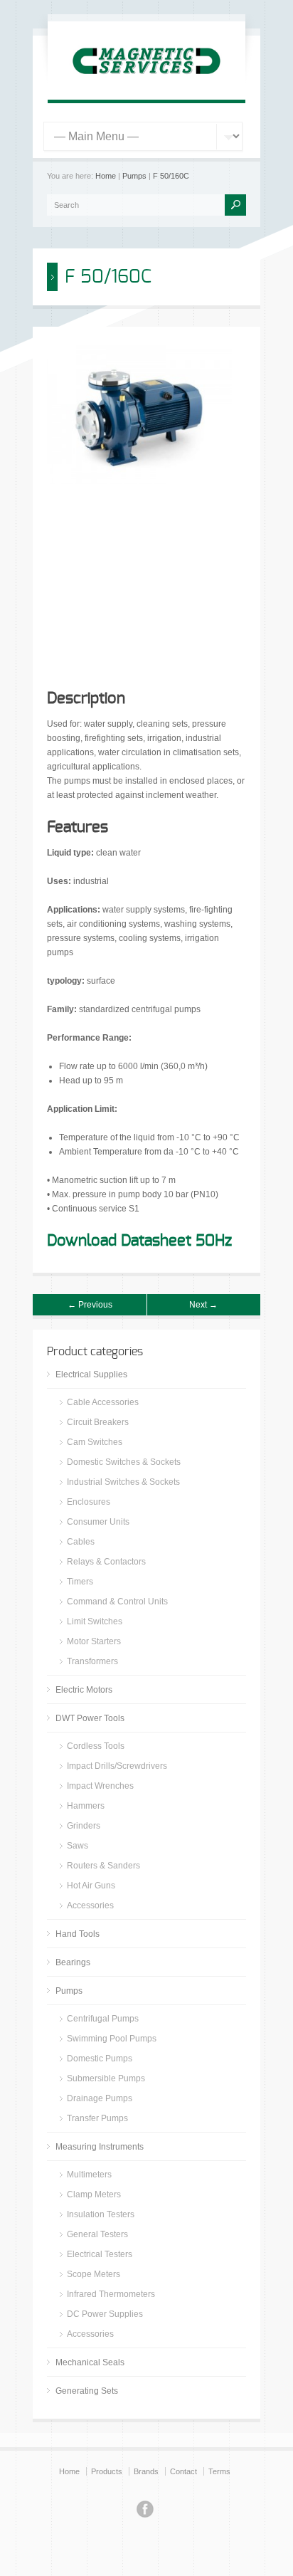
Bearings (73, 1962)
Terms (219, 2471)
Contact (183, 2471)
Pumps (134, 176)
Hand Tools (78, 1934)
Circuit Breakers (98, 1422)
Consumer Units (98, 1522)
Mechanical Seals (90, 2362)
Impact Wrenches (100, 1786)
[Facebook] (145, 2511)
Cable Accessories (103, 1402)
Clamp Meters (94, 2194)
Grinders (84, 1826)
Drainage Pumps (100, 2098)
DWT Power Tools (90, 1718)
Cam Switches (95, 1442)
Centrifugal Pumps (103, 2019)
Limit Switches (95, 1621)
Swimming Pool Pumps (112, 2039)
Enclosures (89, 1502)
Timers (80, 1582)
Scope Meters (94, 2274)
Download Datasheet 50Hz (139, 1241)
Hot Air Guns (91, 1886)
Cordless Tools (96, 1746)
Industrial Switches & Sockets (123, 1482)
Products (107, 2471)
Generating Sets (87, 2391)
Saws (78, 1846)
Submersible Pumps (106, 2078)
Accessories (90, 1905)
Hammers (86, 1806)
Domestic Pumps (100, 2059)
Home (106, 176)
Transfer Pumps (97, 2118)
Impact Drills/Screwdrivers (117, 1766)
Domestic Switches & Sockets (124, 1462)
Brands (146, 2471)
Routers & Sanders (103, 1866)
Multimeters (89, 2175)
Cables (81, 1542)
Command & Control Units (117, 1602)
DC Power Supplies (105, 2314)
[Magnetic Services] (146, 83)
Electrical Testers (100, 2254)
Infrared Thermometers (111, 2294)
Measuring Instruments (100, 2147)
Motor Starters (94, 1641)
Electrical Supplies (91, 1374)
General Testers (97, 2234)
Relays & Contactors (106, 1562)
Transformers (92, 1661)
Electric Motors (84, 1690)
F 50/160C (171, 176)
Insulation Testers (101, 2214)
